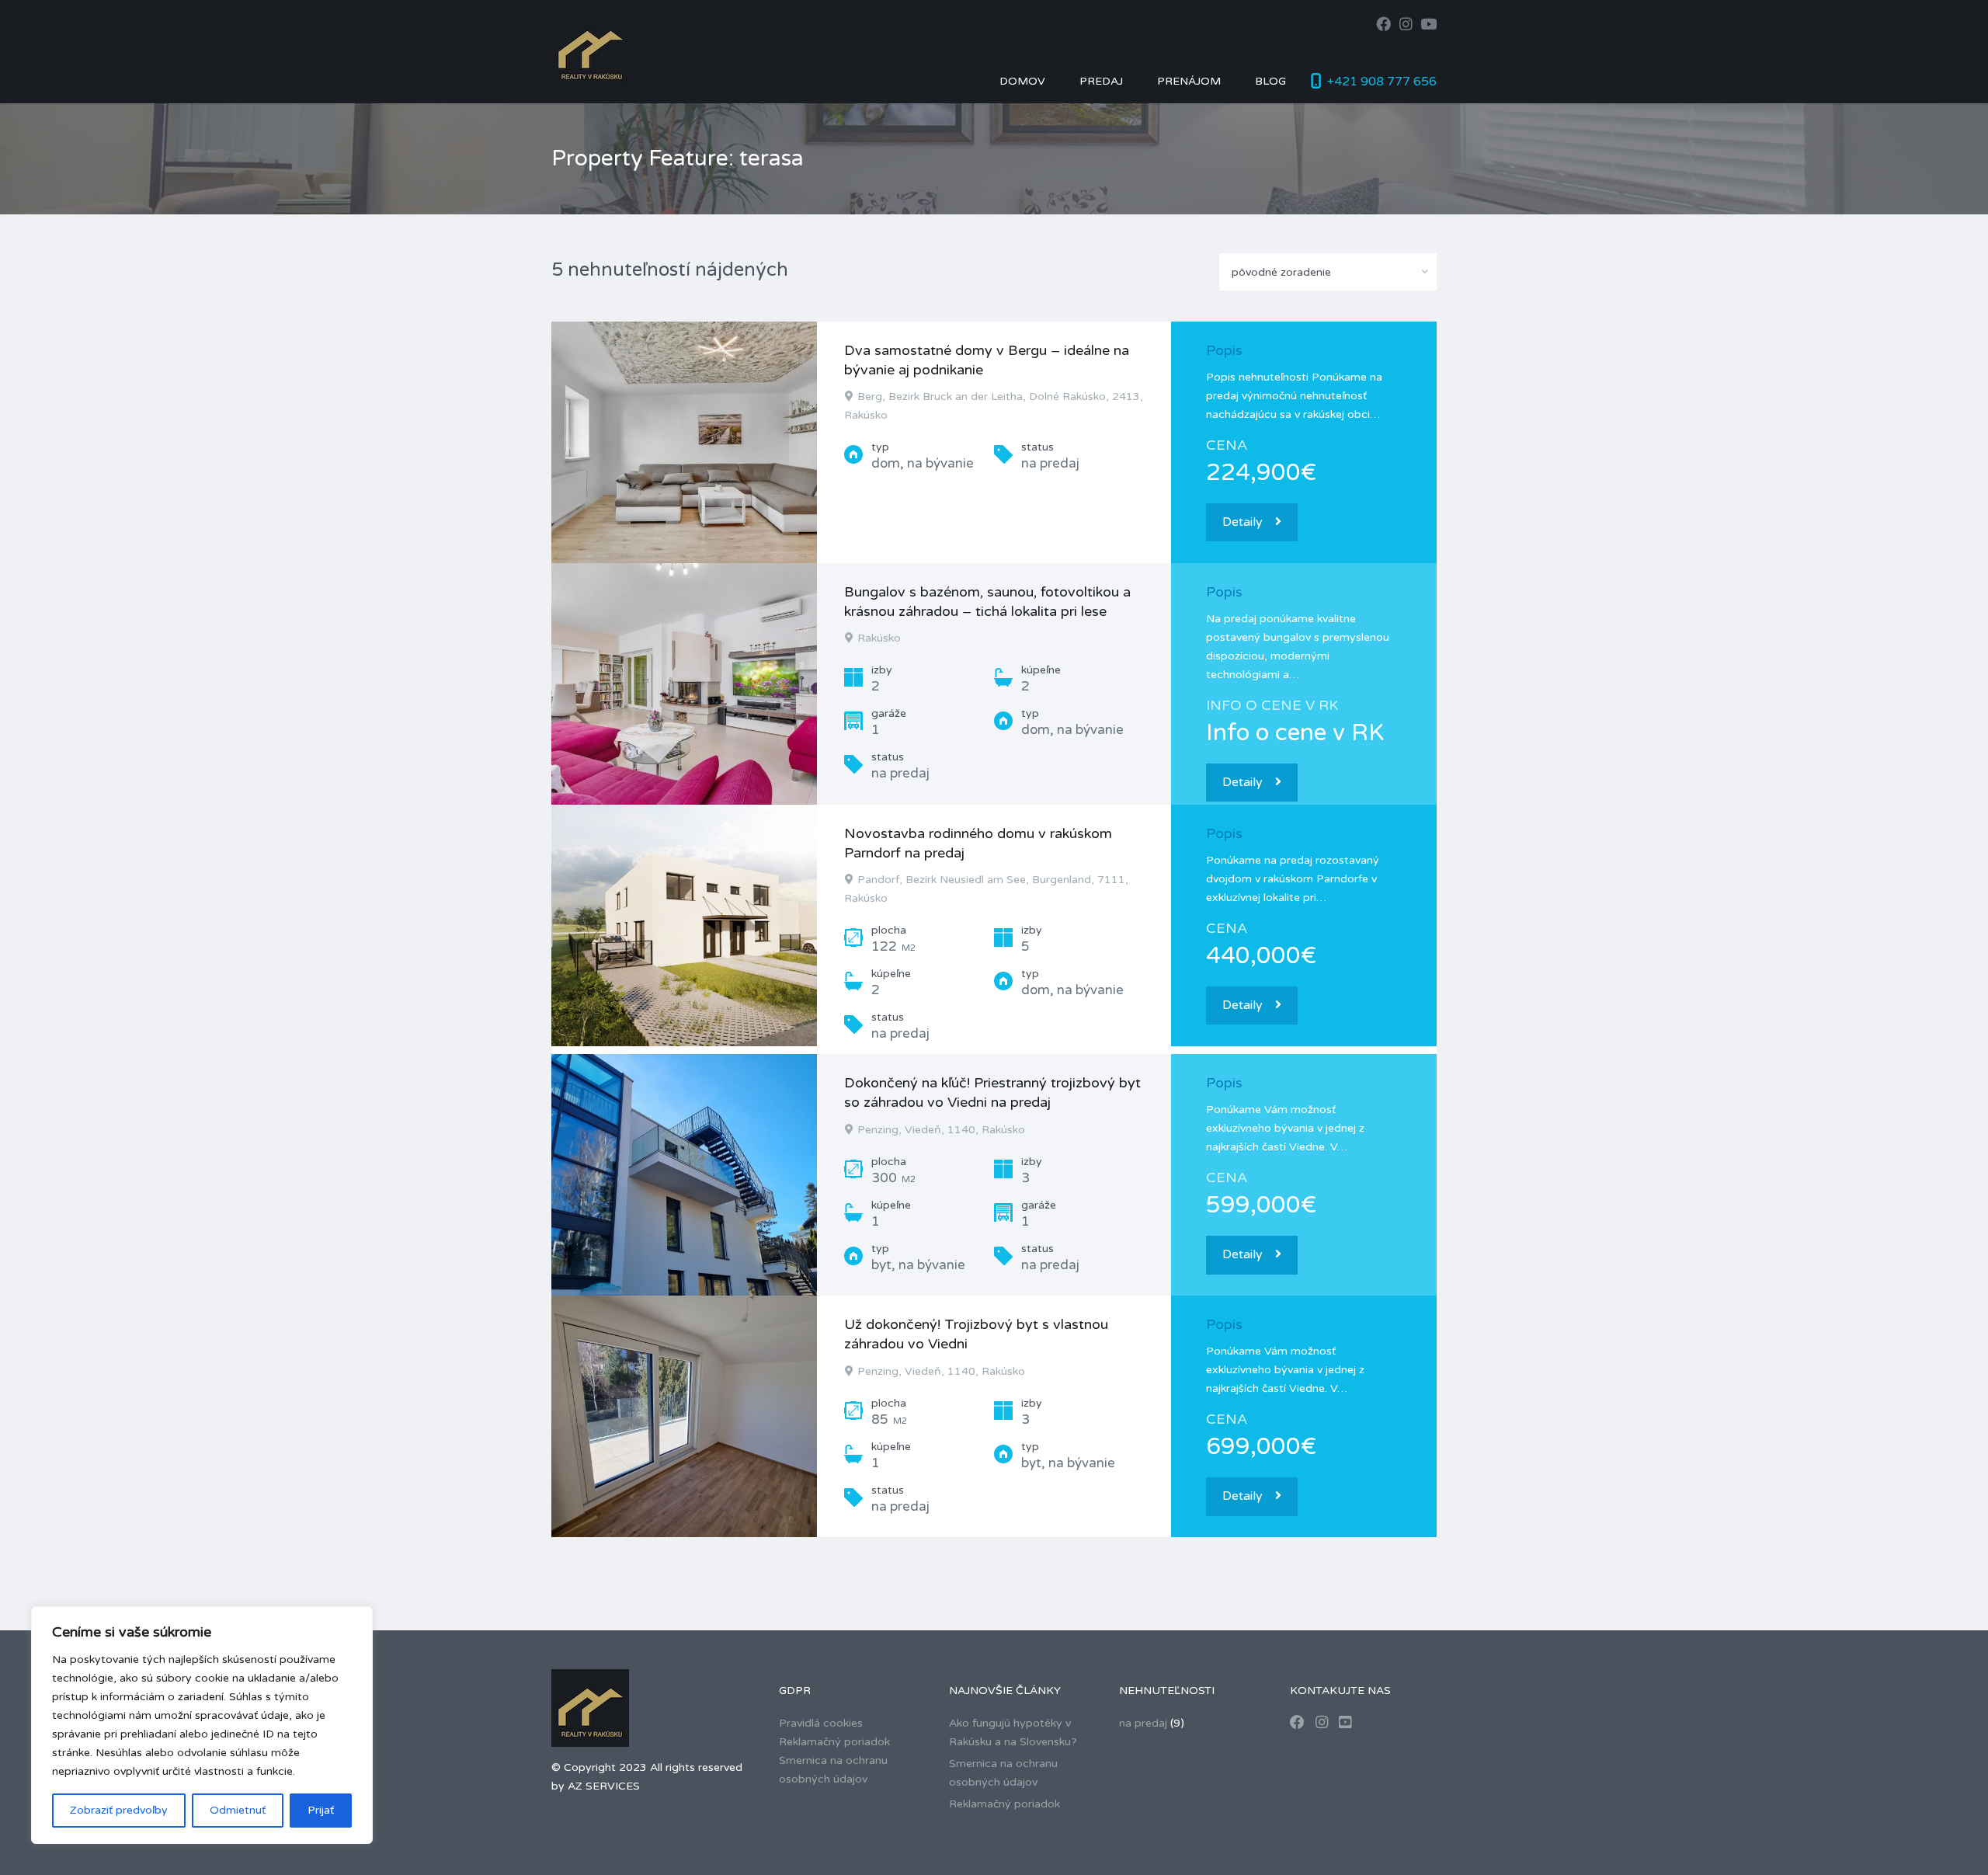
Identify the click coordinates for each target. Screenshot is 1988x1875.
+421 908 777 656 (1382, 82)
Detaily (1242, 522)
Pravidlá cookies (821, 1723)
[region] (202, 1725)
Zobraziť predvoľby (119, 1810)
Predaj (1101, 81)
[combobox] (1328, 272)
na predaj (1143, 1723)
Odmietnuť (238, 1810)
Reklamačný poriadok (834, 1742)
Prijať (321, 1810)
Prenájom (1189, 81)
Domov (1022, 81)
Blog (1270, 81)
